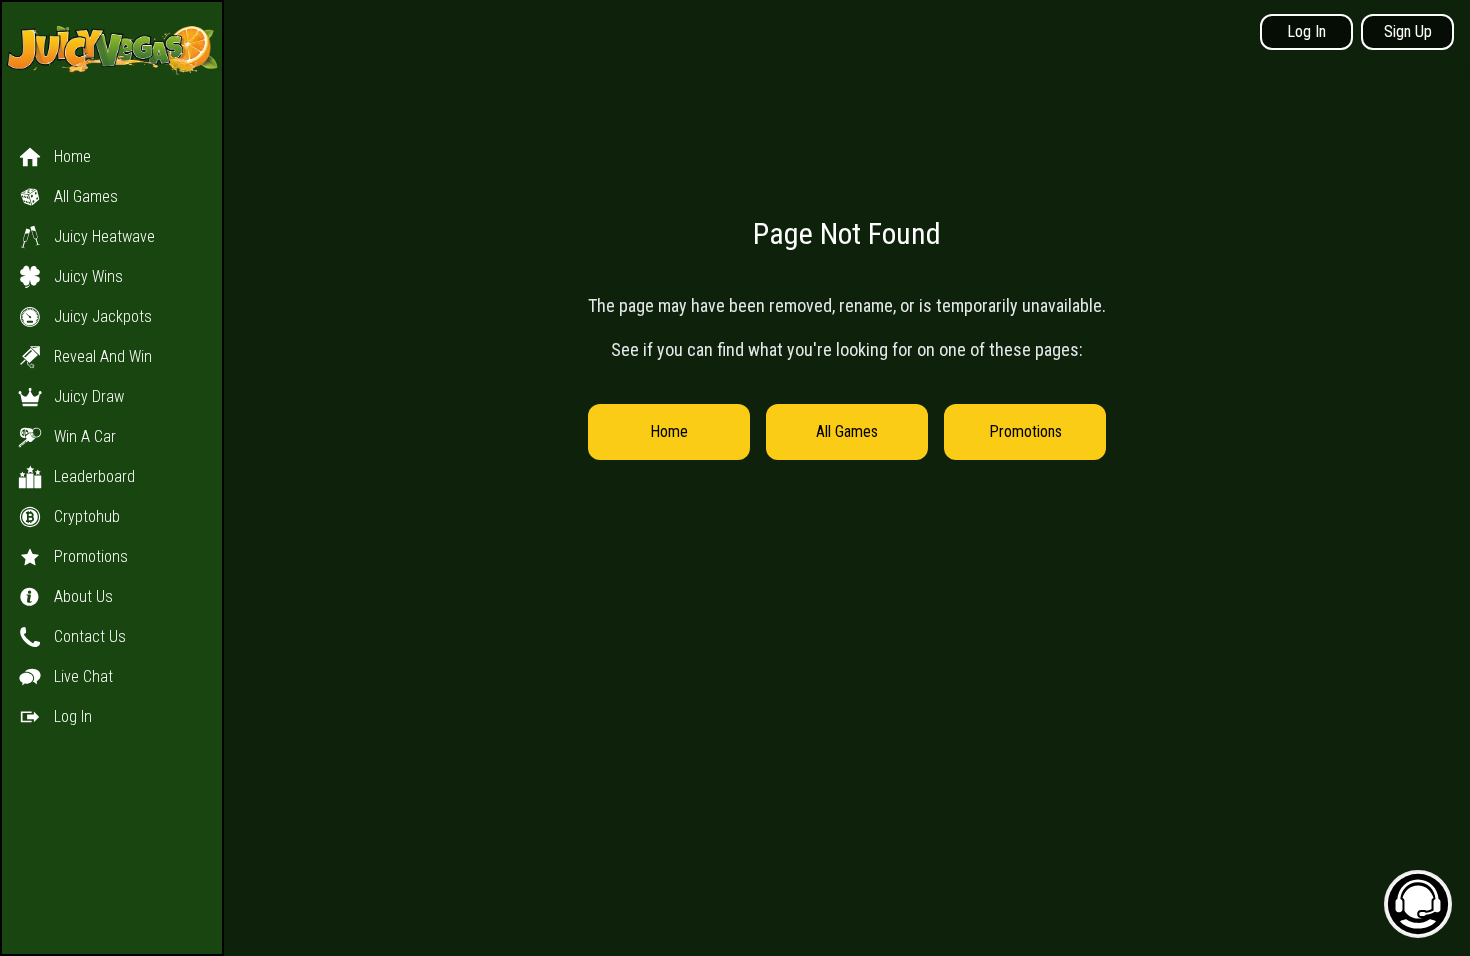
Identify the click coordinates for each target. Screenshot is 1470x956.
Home (669, 431)
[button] (112, 417)
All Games (847, 431)
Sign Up (1408, 31)
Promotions (1025, 431)
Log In (1306, 31)
